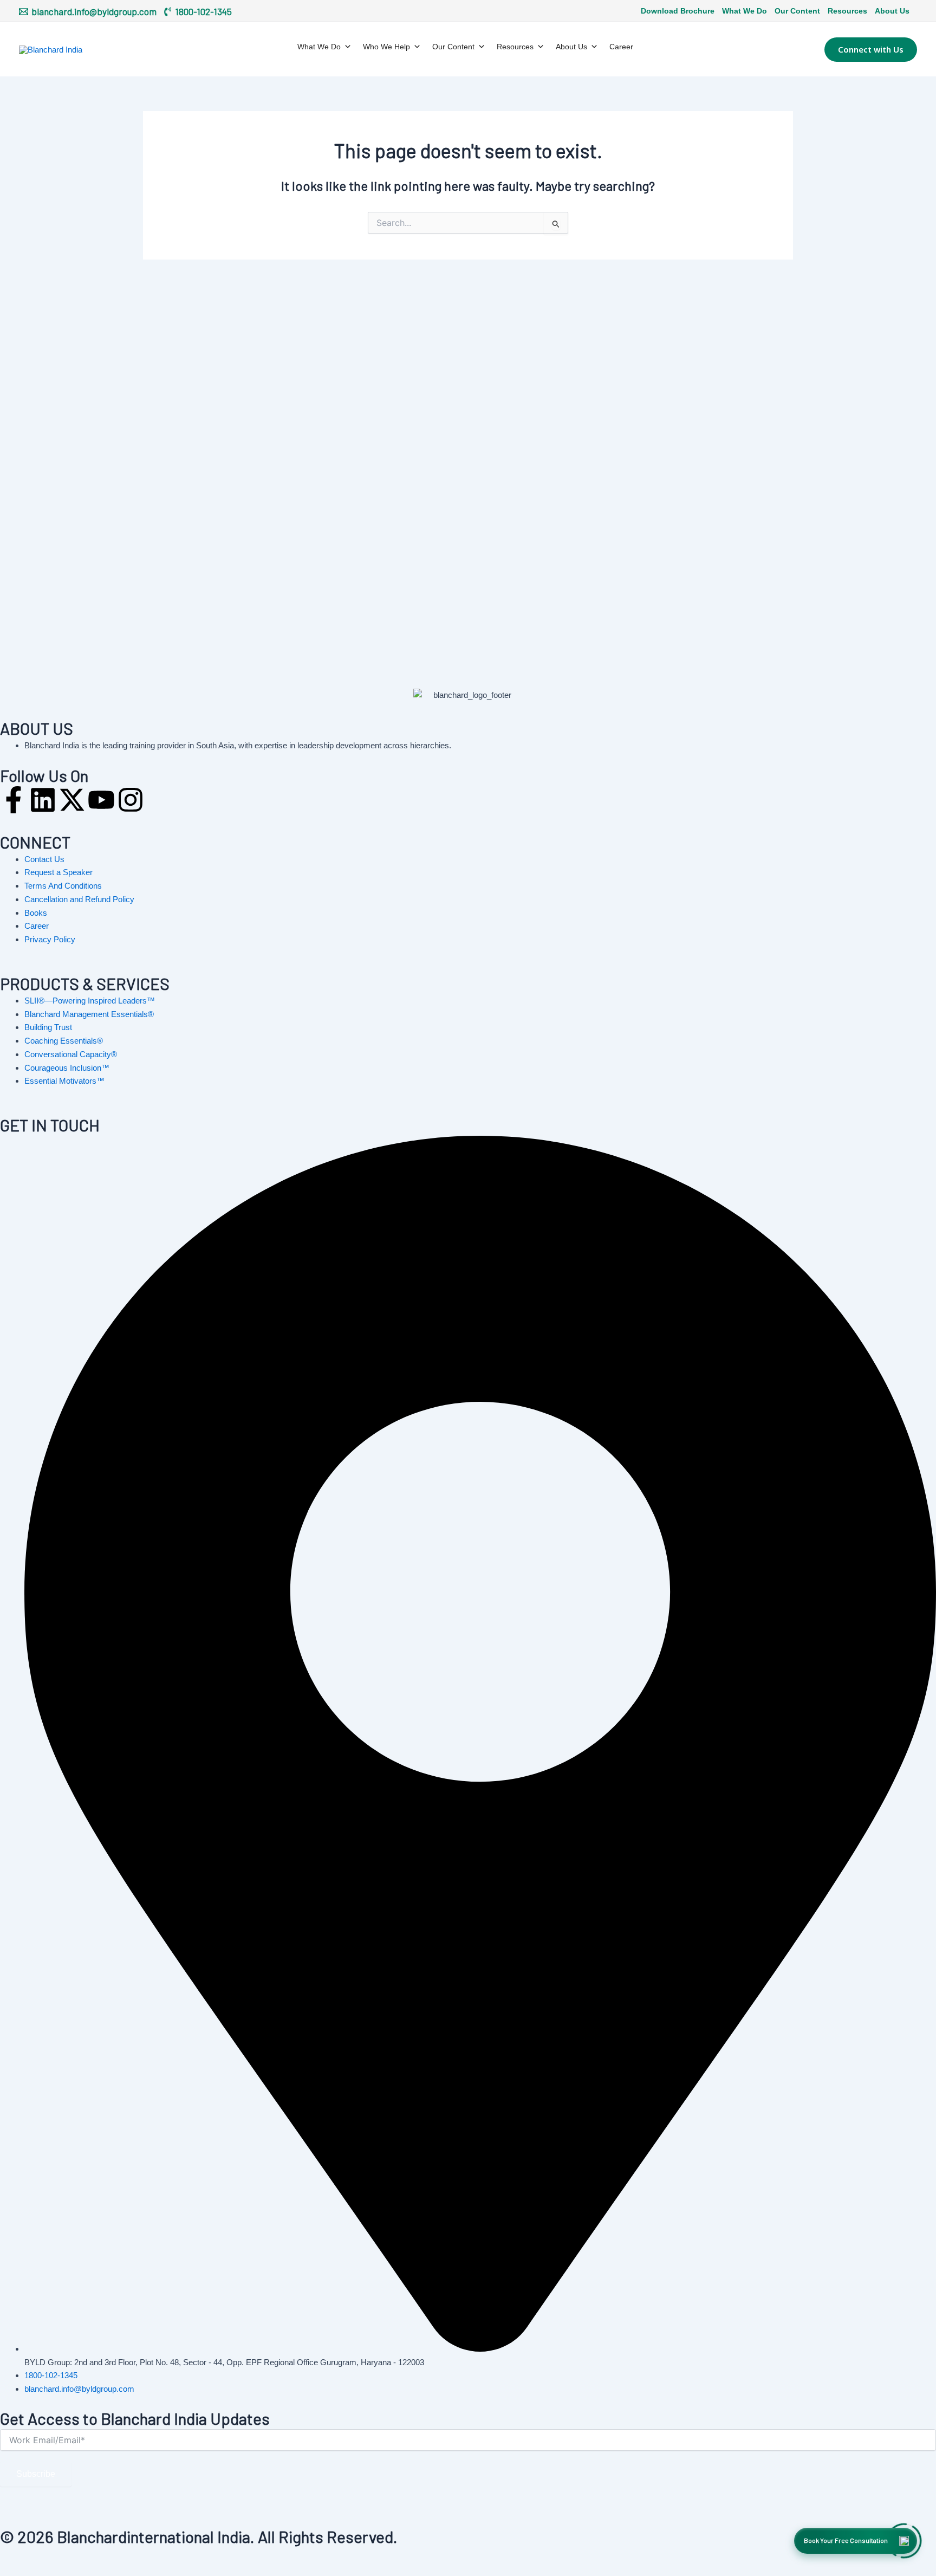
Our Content (797, 11)
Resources (847, 11)
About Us (892, 11)
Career (621, 47)
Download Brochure (678, 11)
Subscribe (36, 2474)
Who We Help (386, 47)
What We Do (745, 11)
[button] (871, 49)
